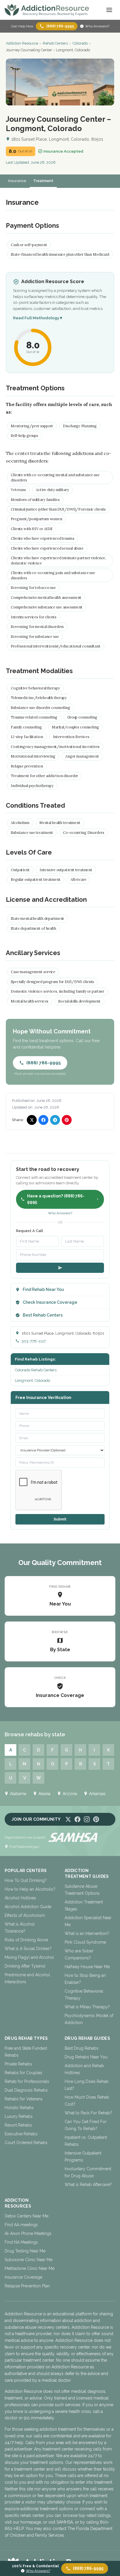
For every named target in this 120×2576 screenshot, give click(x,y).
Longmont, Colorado (32, 1380)
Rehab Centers (55, 43)
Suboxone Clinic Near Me (29, 2260)
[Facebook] (77, 1819)
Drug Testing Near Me (25, 2251)
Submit (60, 1519)
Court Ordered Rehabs (26, 2143)
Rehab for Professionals (27, 2081)
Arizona (70, 1794)
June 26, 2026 (43, 162)
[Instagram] (87, 1819)
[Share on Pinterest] (67, 1120)
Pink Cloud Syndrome (85, 1942)
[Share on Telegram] (55, 1120)
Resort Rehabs (18, 2125)
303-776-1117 (34, 1341)
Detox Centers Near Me (27, 2216)
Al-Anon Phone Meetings (28, 2233)
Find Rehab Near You (43, 1289)
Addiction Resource (22, 43)
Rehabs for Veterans (24, 2099)
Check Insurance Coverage (50, 1302)
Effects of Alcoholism (25, 1915)
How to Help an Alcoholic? (30, 1889)
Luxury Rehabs (19, 2116)
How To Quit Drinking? (26, 1880)
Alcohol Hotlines (20, 1898)
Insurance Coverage (23, 2277)
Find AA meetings (21, 2225)
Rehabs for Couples (23, 2073)
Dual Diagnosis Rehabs (26, 2090)
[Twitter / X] (68, 1819)
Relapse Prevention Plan (27, 2286)
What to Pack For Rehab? (88, 2113)
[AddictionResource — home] (47, 10)
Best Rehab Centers (43, 1315)
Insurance (17, 181)
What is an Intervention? (87, 1933)
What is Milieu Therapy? (87, 2007)
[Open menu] (109, 10)
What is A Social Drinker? (28, 1949)
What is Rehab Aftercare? (88, 2185)
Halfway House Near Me (87, 1967)
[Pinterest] (96, 1819)
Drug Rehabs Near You (86, 2057)
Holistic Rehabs (19, 2108)
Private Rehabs (18, 2064)
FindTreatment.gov (24, 1847)
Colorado (80, 43)
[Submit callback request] (60, 1268)
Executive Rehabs (21, 2134)
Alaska (44, 1794)
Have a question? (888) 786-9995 (56, 1199)
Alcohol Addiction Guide (28, 1907)
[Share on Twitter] (32, 1120)
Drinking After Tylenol (25, 1966)
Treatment (43, 181)
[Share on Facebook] (43, 1120)
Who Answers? (97, 26)
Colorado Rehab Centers (36, 1370)
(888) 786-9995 (60, 26)
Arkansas (97, 1794)
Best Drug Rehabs (82, 2048)
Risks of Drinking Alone (26, 1940)
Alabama (18, 1794)
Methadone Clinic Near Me (30, 2268)
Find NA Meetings (21, 2242)
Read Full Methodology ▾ (38, 318)
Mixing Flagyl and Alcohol (29, 1957)
